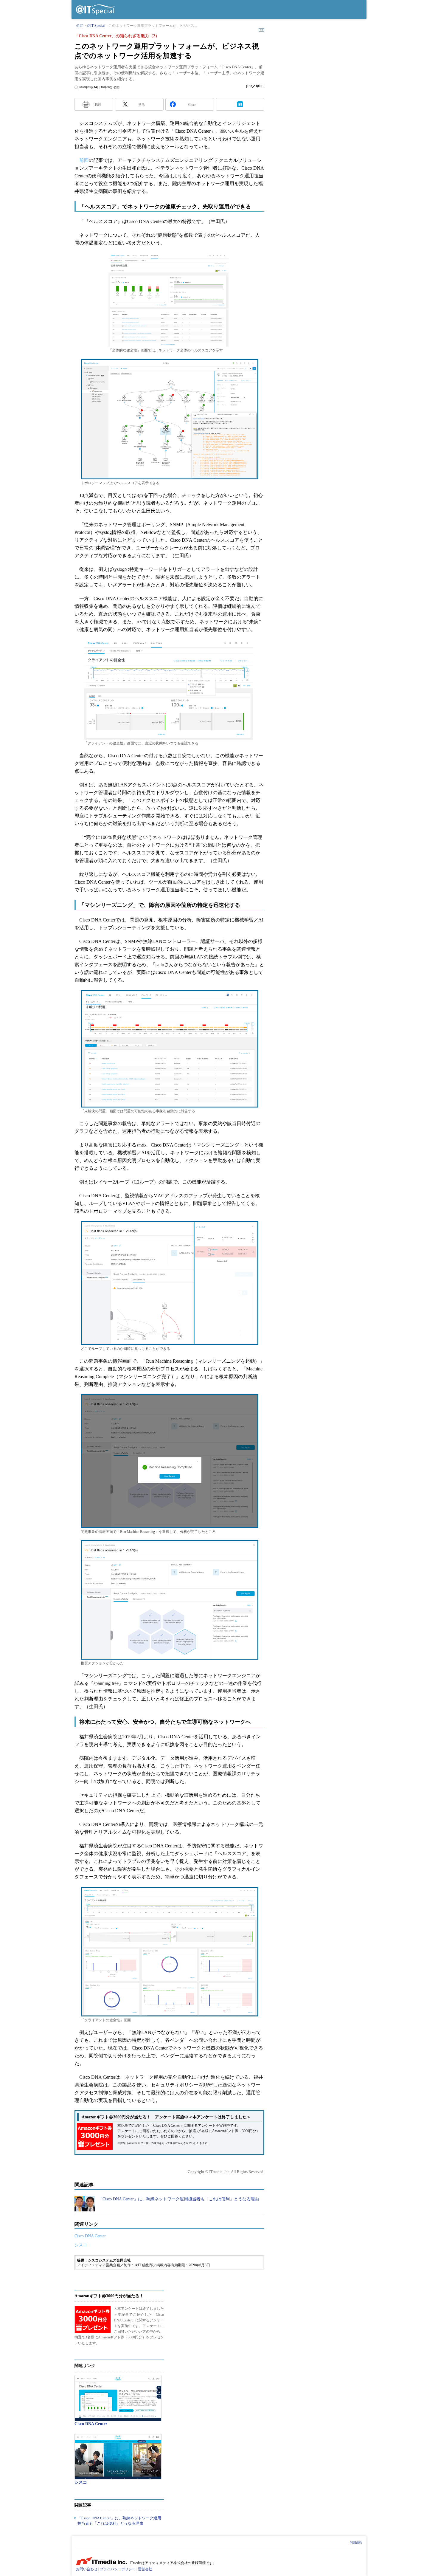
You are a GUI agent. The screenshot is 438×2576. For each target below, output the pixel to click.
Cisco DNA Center (90, 2236)
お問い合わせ (87, 2569)
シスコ (81, 2245)
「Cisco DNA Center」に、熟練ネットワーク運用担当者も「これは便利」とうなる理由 (179, 2199)
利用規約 (356, 2542)
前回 (84, 160)
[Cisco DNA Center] (118, 2398)
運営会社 (145, 2569)
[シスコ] (118, 2457)
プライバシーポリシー (118, 2569)
